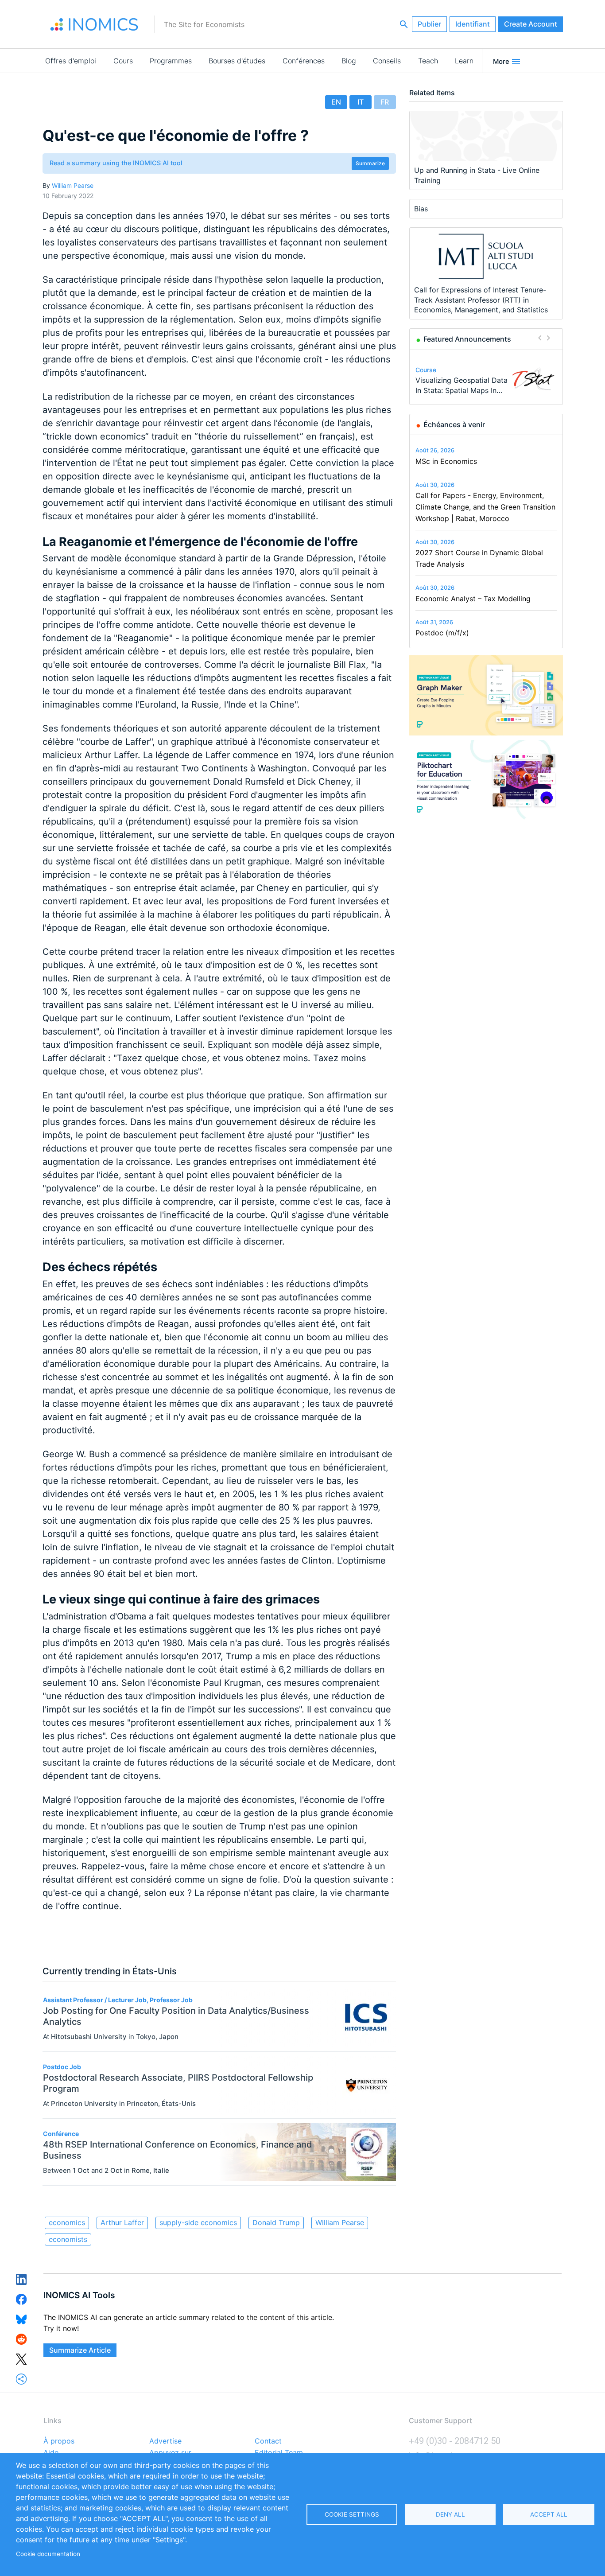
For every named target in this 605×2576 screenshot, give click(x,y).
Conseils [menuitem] (387, 61)
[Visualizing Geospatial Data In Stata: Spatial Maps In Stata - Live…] (533, 379)
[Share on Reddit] (21, 2339)
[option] (486, 379)
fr (385, 102)
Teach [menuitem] (428, 61)
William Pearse (73, 185)
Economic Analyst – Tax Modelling (473, 599)
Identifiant (473, 24)
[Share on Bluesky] (21, 2319)
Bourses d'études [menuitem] (237, 61)
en (336, 102)
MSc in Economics (446, 461)
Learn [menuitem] (464, 61)
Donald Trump (276, 2222)
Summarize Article (80, 2350)
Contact (268, 2441)
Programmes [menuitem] (171, 61)
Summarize (370, 163)
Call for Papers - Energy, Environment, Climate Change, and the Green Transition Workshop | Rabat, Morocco (485, 507)
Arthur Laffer (122, 2222)
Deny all (450, 2514)
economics (67, 2222)
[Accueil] (94, 24)
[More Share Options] (21, 2378)
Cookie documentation (48, 2554)
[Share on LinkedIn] (21, 2279)
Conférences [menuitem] (304, 61)
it (361, 102)
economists (68, 2239)
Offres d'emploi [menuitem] (71, 61)
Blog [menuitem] (349, 61)
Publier (429, 24)
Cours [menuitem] (123, 61)
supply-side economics (198, 2222)
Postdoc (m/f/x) (442, 633)
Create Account (531, 24)
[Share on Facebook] (21, 2299)
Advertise (165, 2441)
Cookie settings (352, 2514)
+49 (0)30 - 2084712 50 (455, 2441)
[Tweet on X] (21, 2358)
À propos (59, 2441)
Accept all (549, 2514)
